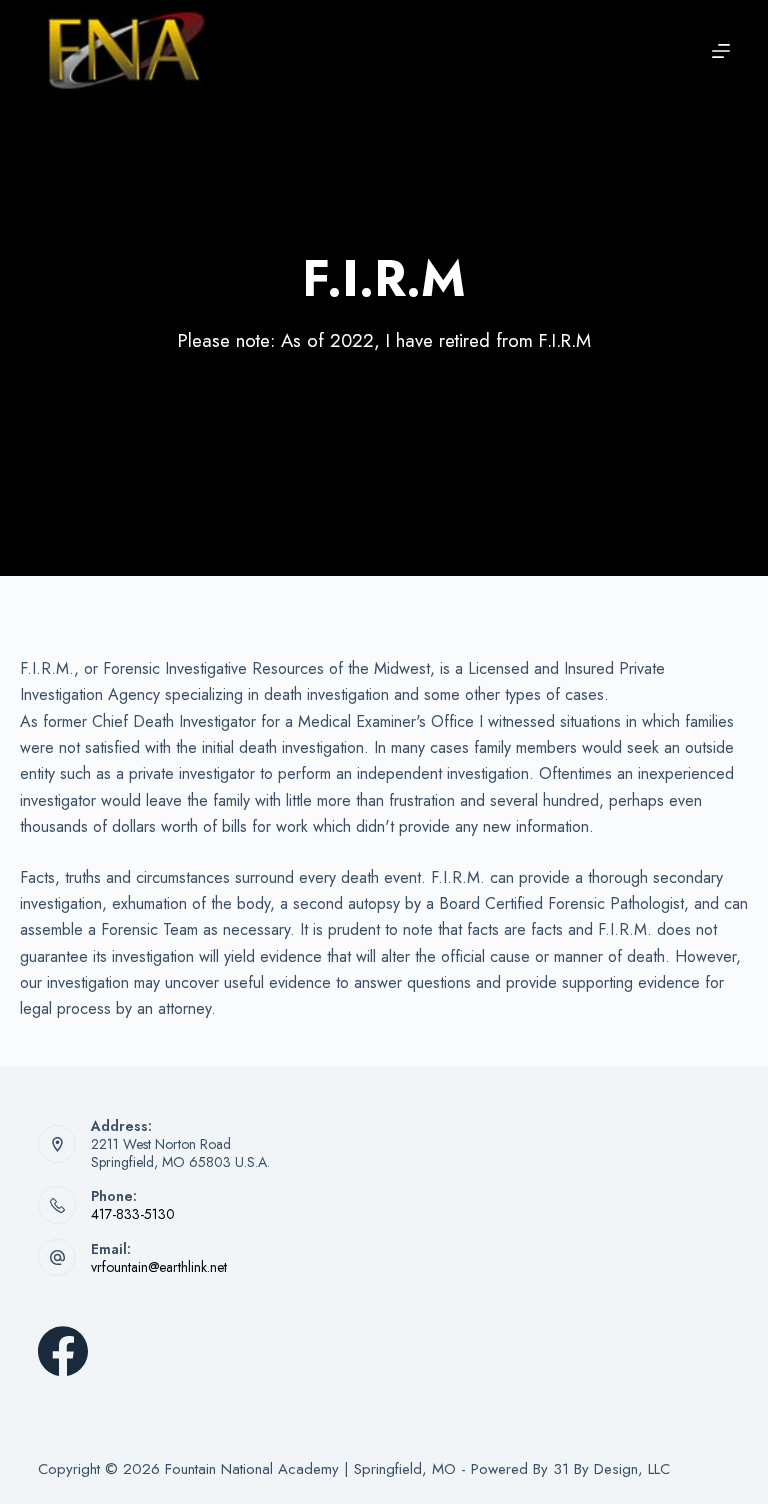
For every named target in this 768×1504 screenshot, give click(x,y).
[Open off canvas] (721, 51)
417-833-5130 (133, 1214)
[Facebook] (63, 1351)
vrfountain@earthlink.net (159, 1267)
